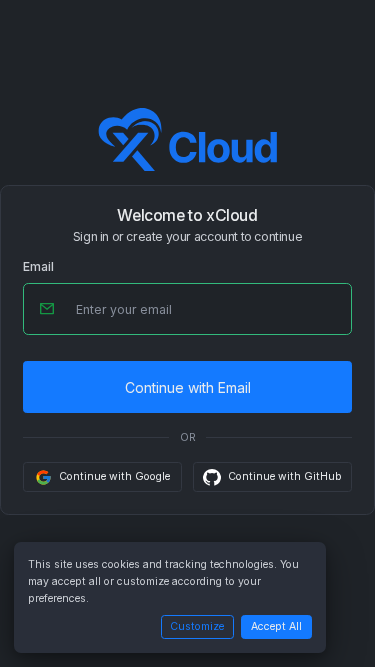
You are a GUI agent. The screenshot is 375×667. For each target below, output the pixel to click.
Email (38, 267)
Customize (197, 626)
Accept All (276, 626)
